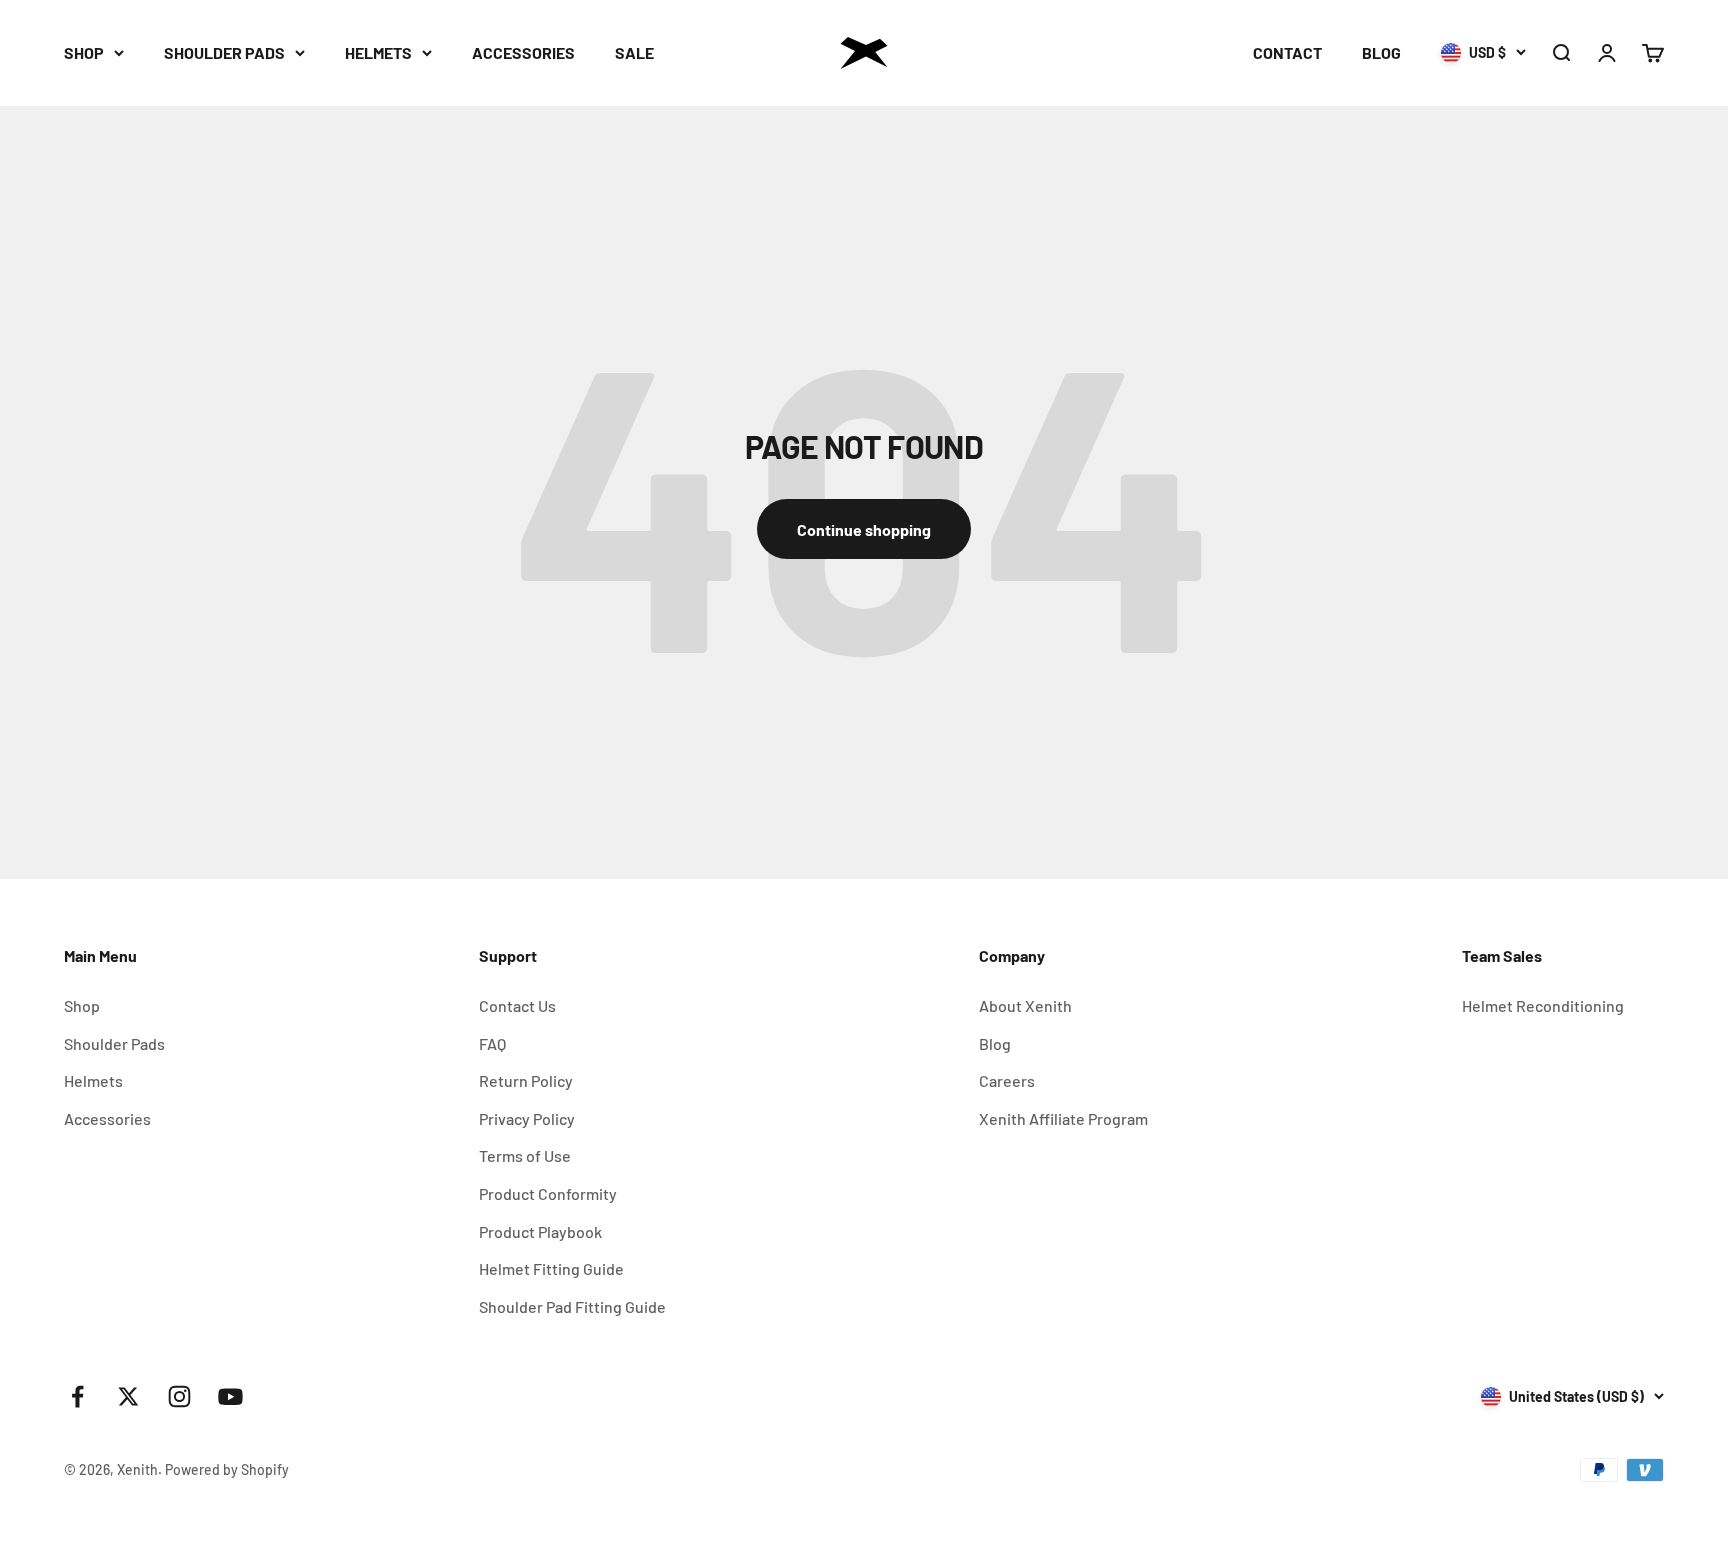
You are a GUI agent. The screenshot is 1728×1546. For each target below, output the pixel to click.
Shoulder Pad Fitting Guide (572, 1306)
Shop (82, 1005)
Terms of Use (525, 1155)
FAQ (492, 1043)
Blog (995, 1043)
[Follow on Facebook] (77, 1396)
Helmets (93, 1080)
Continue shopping (864, 529)
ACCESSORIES (523, 52)
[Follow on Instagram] (179, 1396)
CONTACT (1287, 52)
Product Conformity (548, 1193)
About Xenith (1025, 1005)
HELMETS (378, 52)
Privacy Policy (527, 1118)
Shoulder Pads (114, 1043)
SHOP (84, 52)
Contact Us (517, 1005)
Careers (1007, 1080)
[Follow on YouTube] (230, 1396)
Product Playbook (540, 1231)
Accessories (107, 1118)
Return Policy (526, 1080)
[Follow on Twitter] (128, 1396)
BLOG (1381, 52)
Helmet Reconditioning (1543, 1005)
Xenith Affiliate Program (1063, 1118)
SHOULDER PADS (224, 52)
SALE (634, 52)
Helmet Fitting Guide (551, 1268)
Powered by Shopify (227, 1469)
